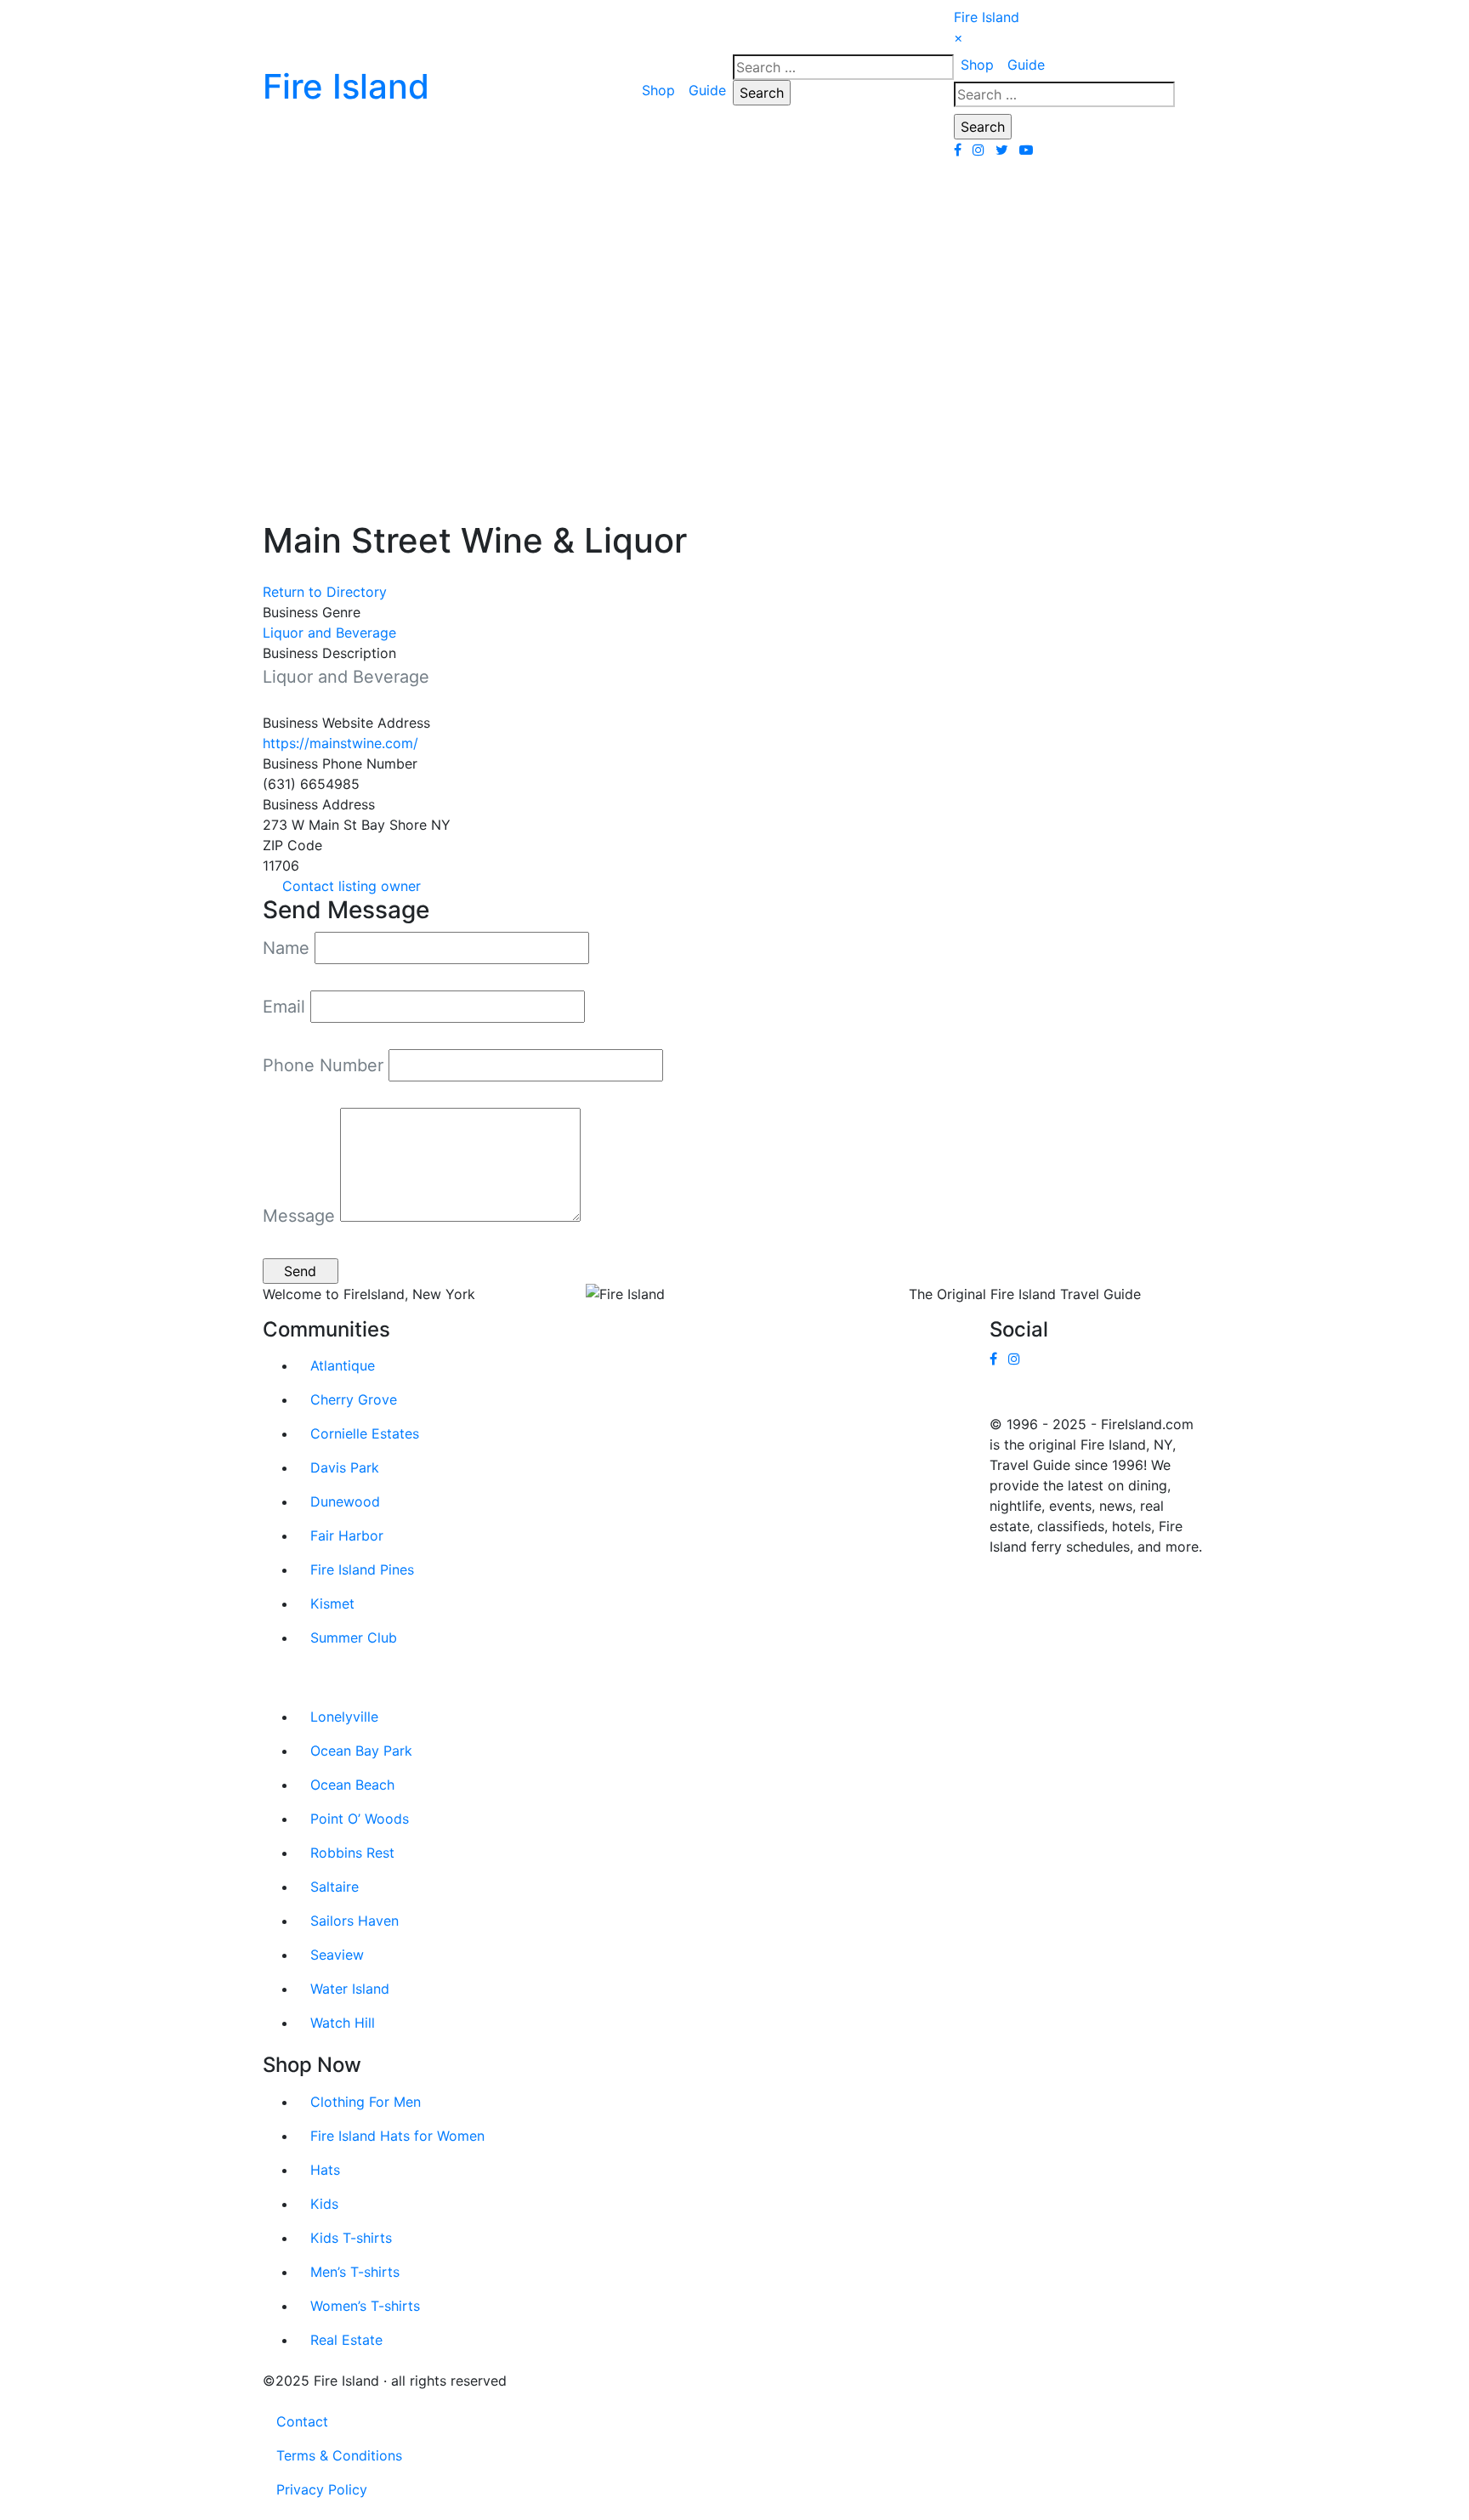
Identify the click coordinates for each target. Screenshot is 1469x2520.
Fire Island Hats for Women (397, 2136)
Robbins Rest (352, 1853)
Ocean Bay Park (361, 1751)
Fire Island (987, 17)
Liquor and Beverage (329, 633)
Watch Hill (343, 2023)
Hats (325, 2170)
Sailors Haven (354, 1921)
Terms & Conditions (339, 2455)
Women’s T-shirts (365, 2306)
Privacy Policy (322, 2489)
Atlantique (343, 1365)
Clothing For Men (366, 2102)
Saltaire (335, 1887)
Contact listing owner (352, 886)
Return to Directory (325, 592)
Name (286, 948)
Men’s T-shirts (355, 2272)
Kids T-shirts (351, 2238)
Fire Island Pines (362, 1569)
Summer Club (354, 1637)
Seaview (337, 1955)
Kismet (332, 1603)
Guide (707, 90)
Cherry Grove (354, 1399)
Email (284, 1007)
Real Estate (346, 2340)
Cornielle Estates (365, 1433)
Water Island (350, 1989)
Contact (302, 2421)
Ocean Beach (352, 1785)
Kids (324, 2204)
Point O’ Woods (360, 1819)
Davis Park (345, 1467)
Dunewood (345, 1501)
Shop (658, 90)
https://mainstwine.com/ (340, 743)
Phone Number (323, 1065)
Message (299, 1216)
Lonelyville (344, 1717)
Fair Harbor (347, 1535)
